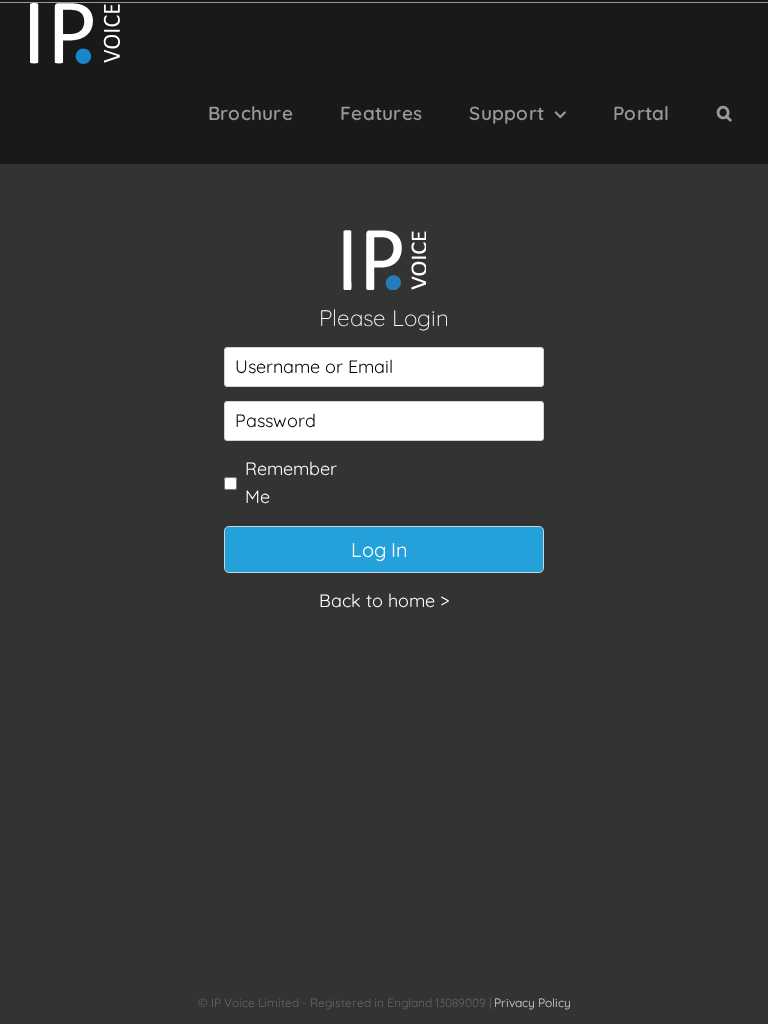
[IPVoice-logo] (75, 11)
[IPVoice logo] (384, 238)
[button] (724, 114)
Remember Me (291, 483)
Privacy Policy (532, 1002)
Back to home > (384, 600)
